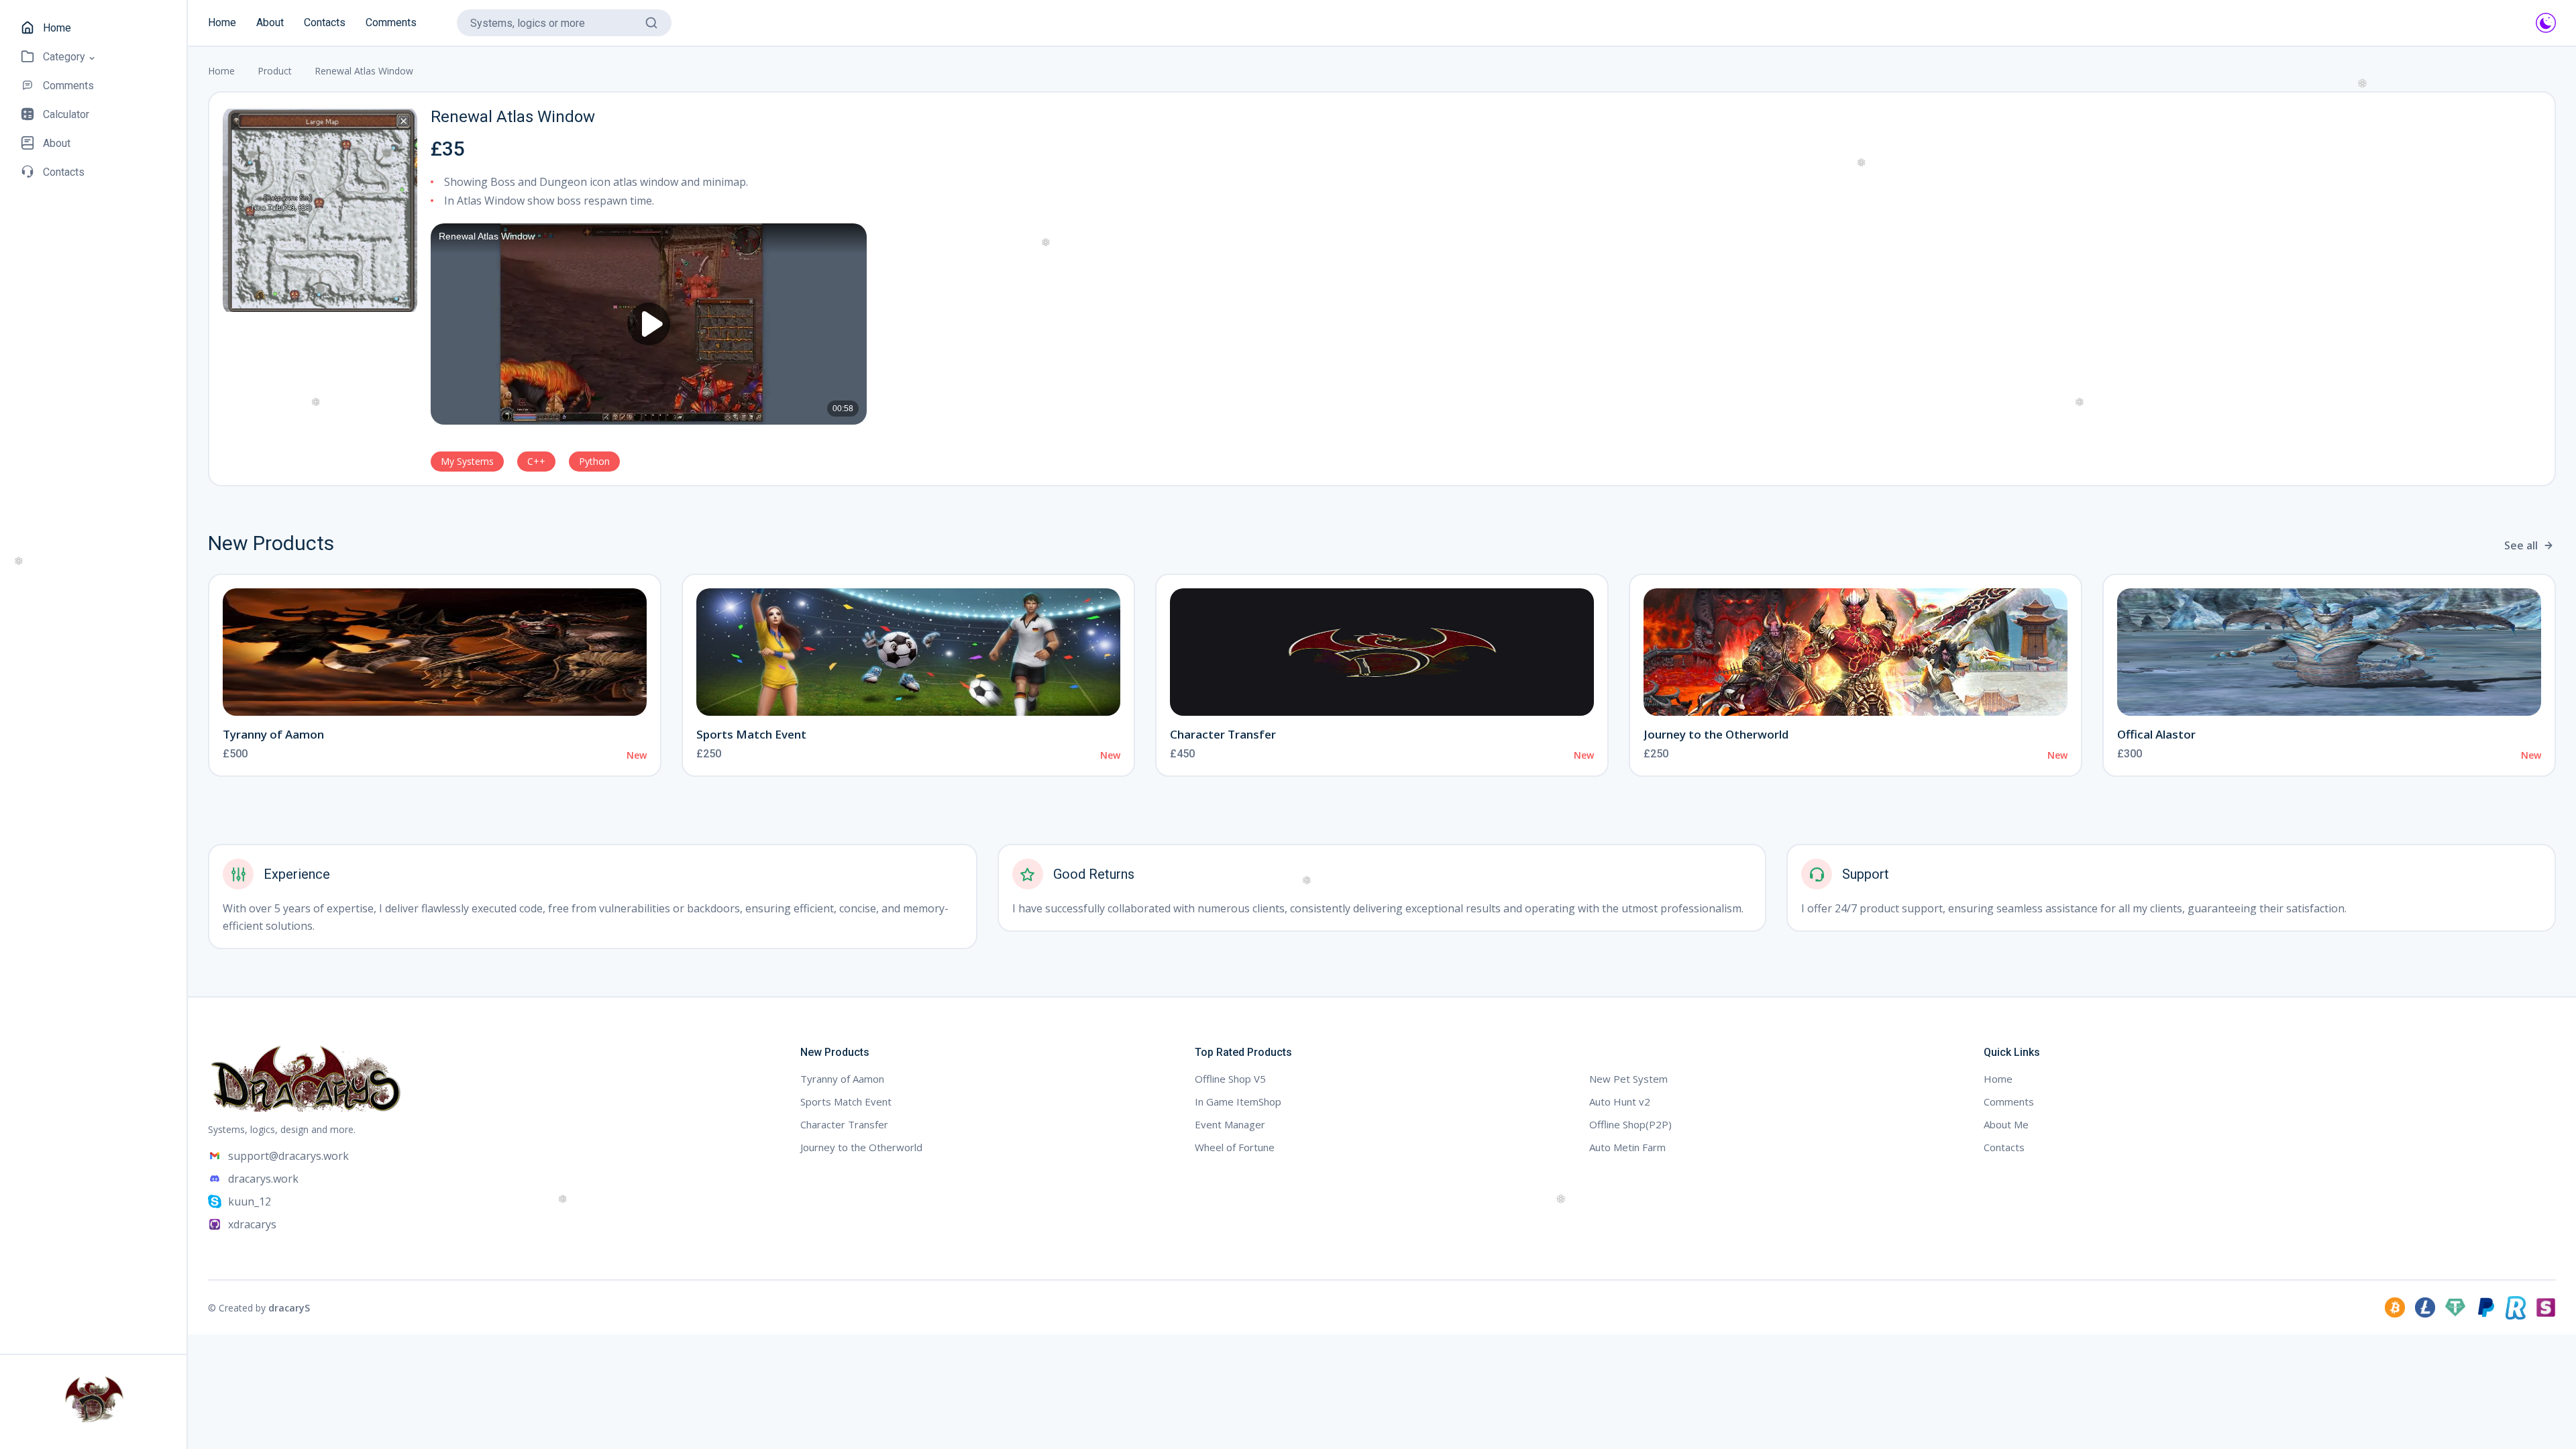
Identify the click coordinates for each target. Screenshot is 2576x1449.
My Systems (467, 461)
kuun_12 (250, 1201)
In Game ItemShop (1238, 1102)
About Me (2006, 1124)
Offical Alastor (2156, 734)
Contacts (325, 22)
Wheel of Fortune (1235, 1147)
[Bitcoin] (2395, 1307)
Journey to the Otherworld (1716, 734)
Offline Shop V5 (1230, 1079)
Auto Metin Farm (1627, 1147)
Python (594, 461)
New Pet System (1628, 1079)
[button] (59, 57)
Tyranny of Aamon (273, 734)
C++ (536, 461)
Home (222, 22)
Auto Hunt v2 (1620, 1102)
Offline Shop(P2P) (1630, 1124)
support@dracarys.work (288, 1156)
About (270, 22)
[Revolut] (2516, 1307)
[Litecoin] (2425, 1307)
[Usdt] (2455, 1307)
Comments (391, 22)
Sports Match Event (751, 734)
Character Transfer (1223, 734)
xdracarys (252, 1224)
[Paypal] (2485, 1307)
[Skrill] (2546, 1307)
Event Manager (1230, 1124)
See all (2521, 545)
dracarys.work (263, 1179)
